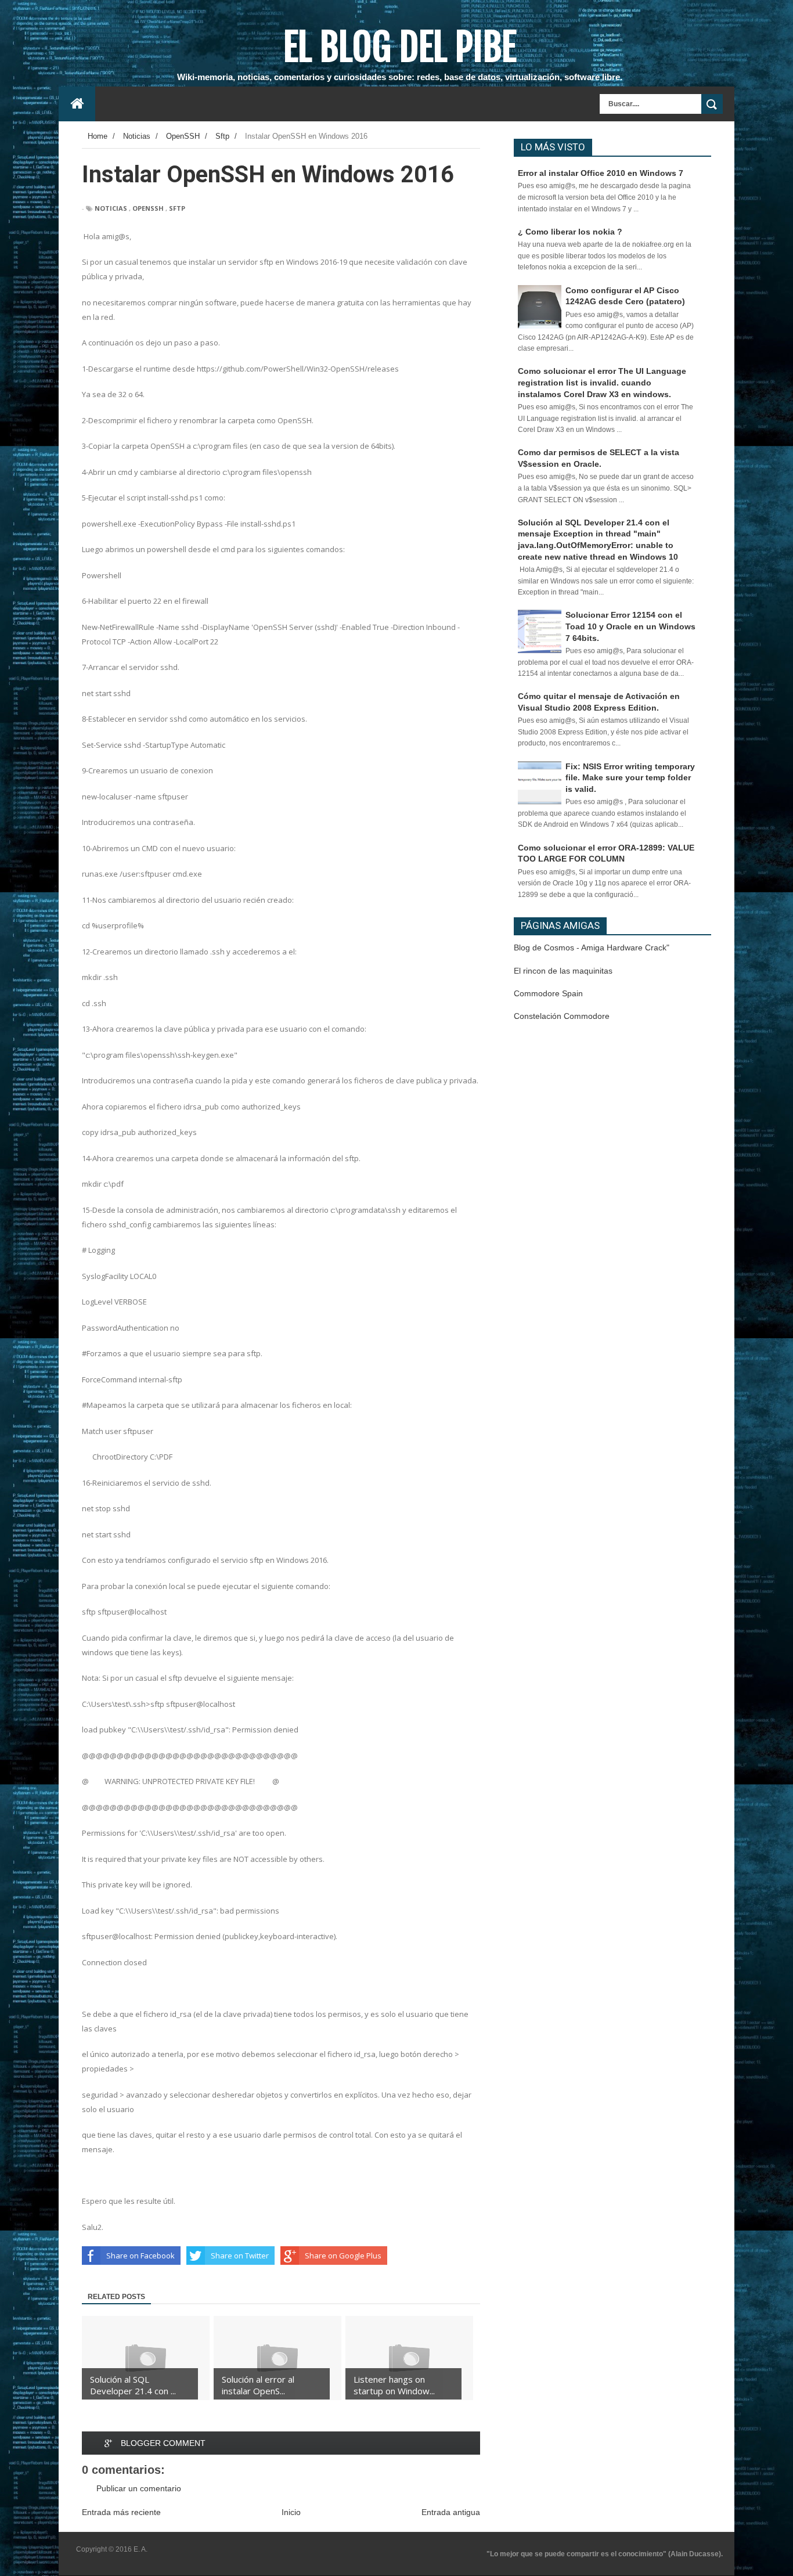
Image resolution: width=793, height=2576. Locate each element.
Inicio (291, 2512)
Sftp (177, 208)
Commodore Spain (548, 993)
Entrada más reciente (121, 2512)
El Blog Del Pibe (400, 47)
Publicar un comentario (139, 2488)
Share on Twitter (240, 2256)
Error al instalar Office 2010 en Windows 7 (601, 173)
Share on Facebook (140, 2256)
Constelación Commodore (562, 1016)
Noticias (111, 208)
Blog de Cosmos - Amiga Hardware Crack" (592, 947)
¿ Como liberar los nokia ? (570, 232)
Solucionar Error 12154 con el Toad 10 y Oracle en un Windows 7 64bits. (630, 626)
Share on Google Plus (343, 2256)
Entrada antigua (451, 2512)
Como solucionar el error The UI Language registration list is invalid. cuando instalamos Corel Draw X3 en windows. (602, 382)
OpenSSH (148, 208)
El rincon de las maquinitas (563, 971)
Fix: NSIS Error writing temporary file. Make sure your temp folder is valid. (630, 778)
